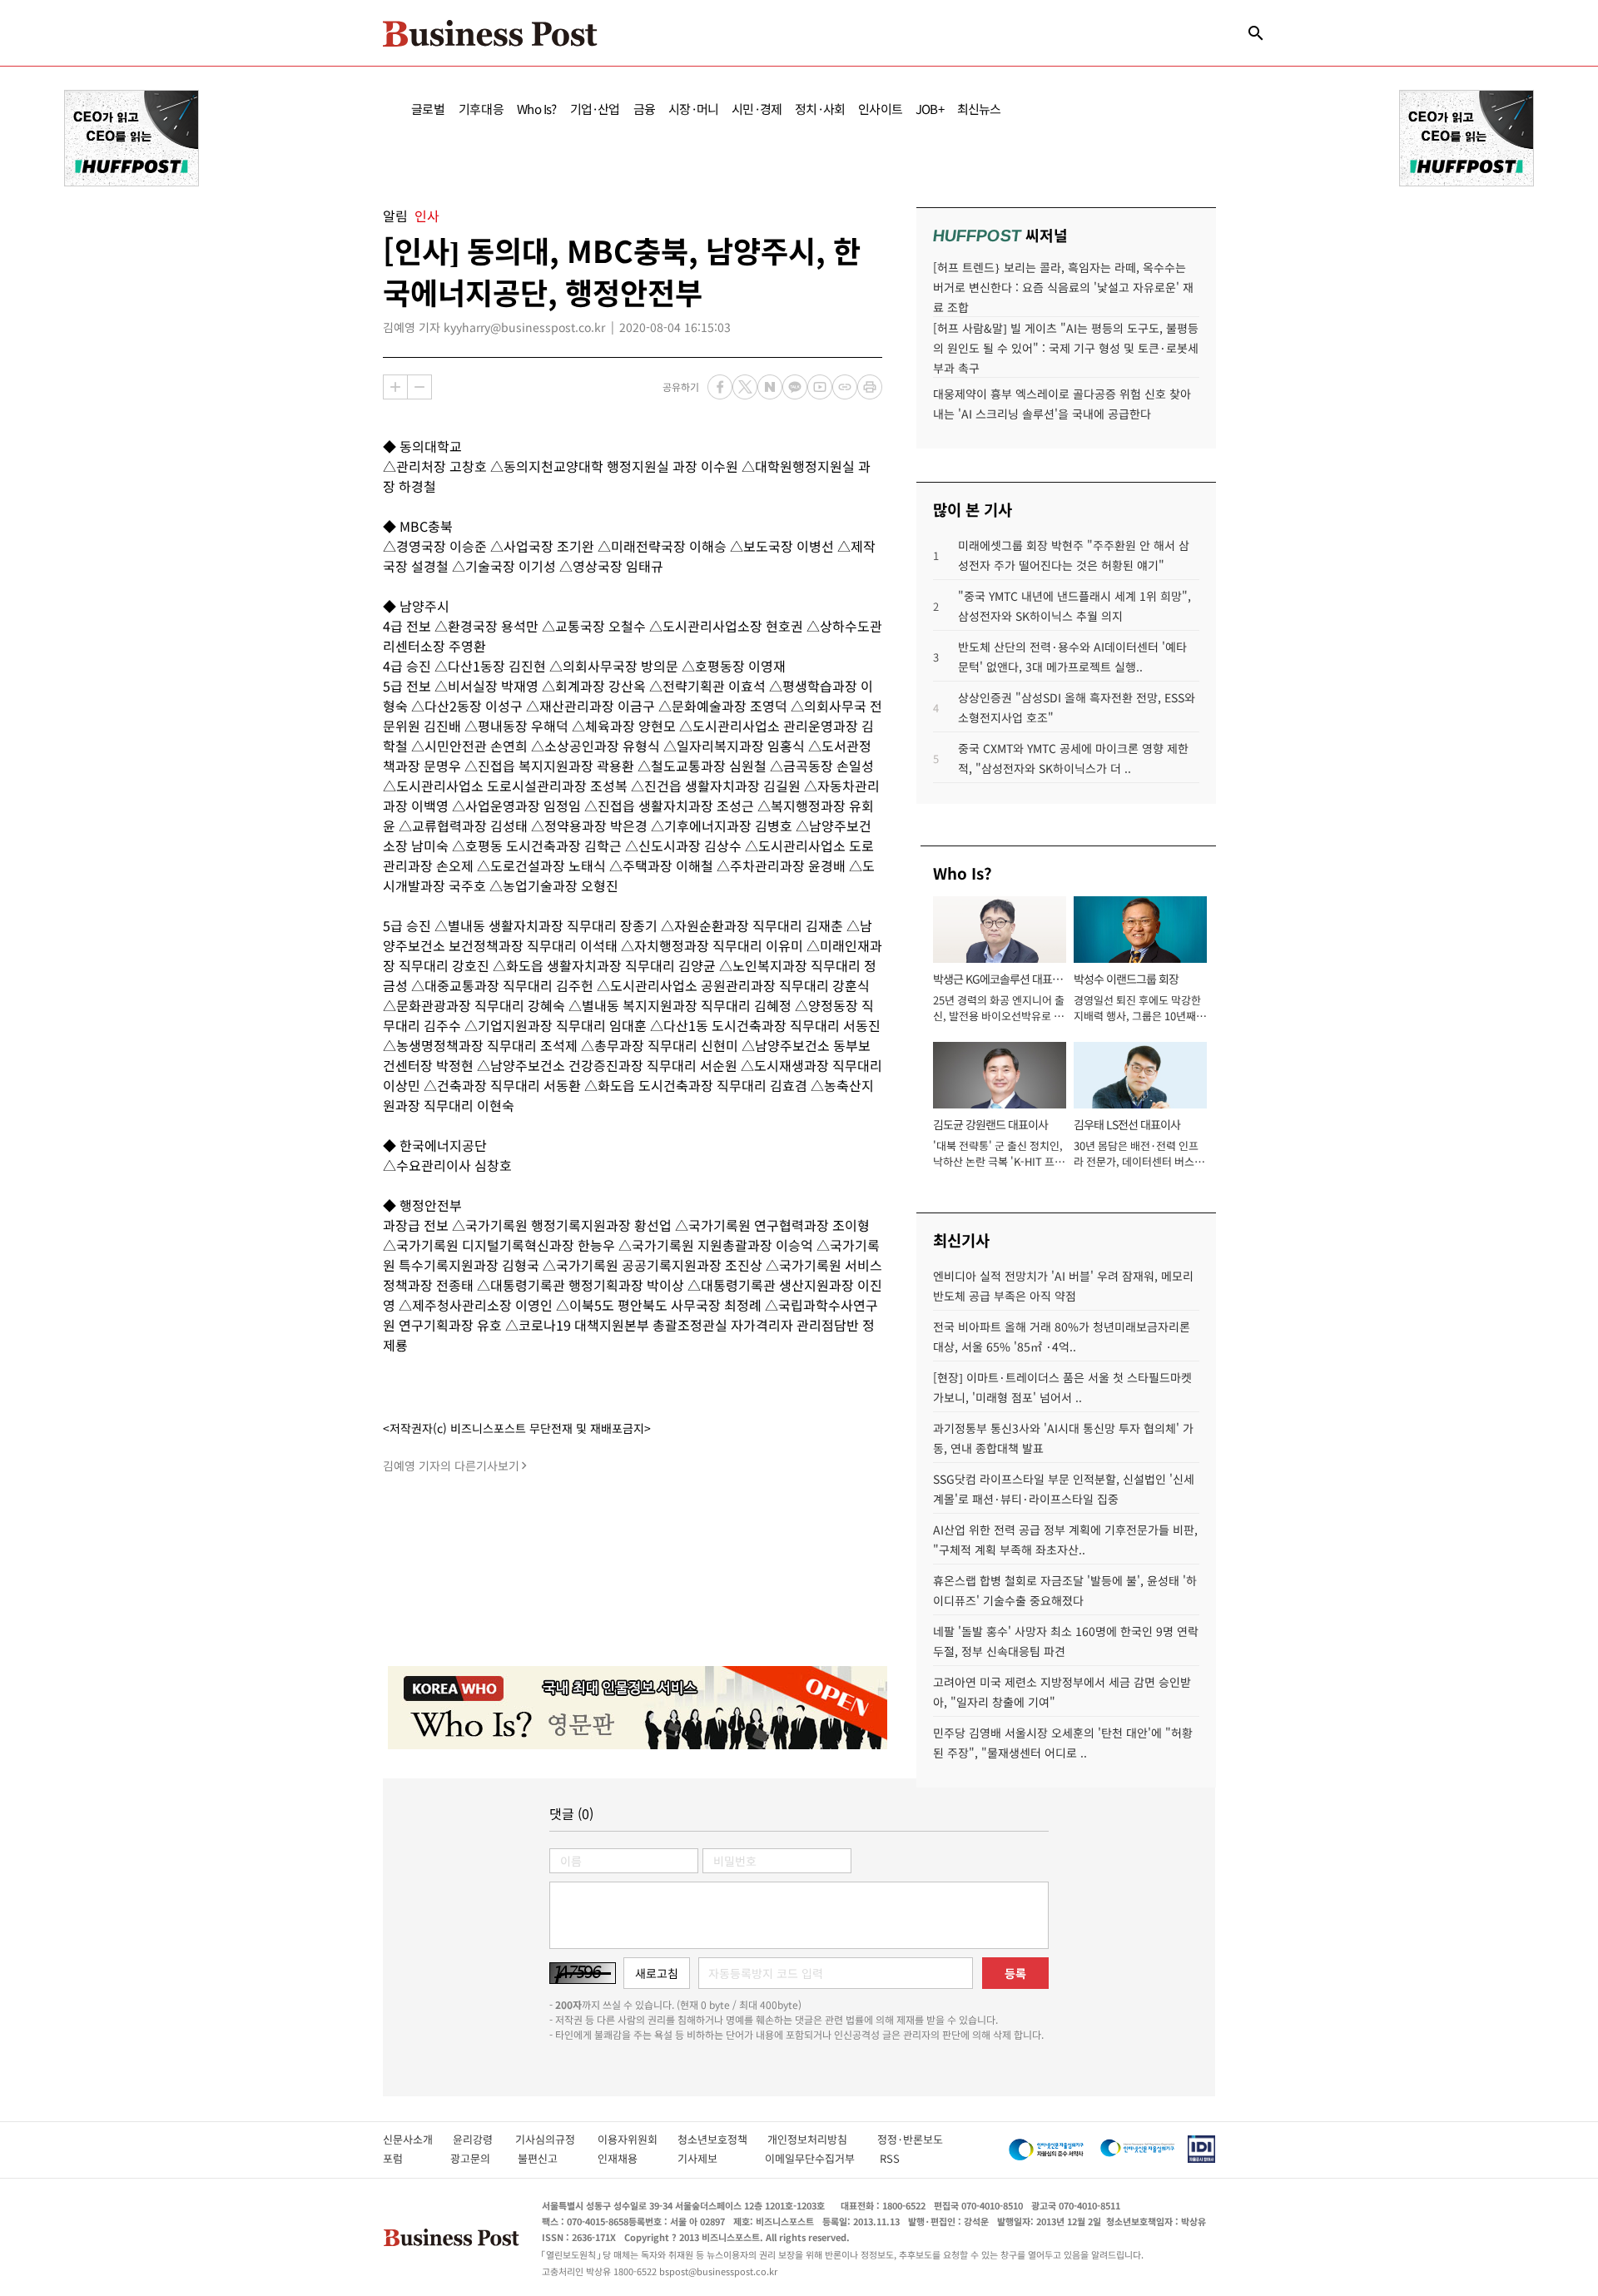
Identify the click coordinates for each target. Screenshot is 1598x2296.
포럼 (408, 2158)
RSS (890, 2158)
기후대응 (481, 109)
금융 (644, 109)
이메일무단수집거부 (814, 2158)
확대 (395, 387)
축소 (419, 387)
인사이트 (880, 109)
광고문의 (475, 2158)
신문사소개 (418, 2139)
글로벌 (428, 109)
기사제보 (712, 2158)
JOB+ (930, 109)
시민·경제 (757, 109)
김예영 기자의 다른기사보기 (451, 1465)
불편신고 (549, 2158)
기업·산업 (595, 109)
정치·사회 (820, 109)
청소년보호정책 (722, 2139)
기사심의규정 (556, 2139)
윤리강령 (484, 2139)
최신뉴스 (979, 109)
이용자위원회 (638, 2139)
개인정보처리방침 (822, 2139)
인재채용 (629, 2158)
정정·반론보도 (910, 2139)
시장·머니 (693, 109)
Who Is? (536, 109)
